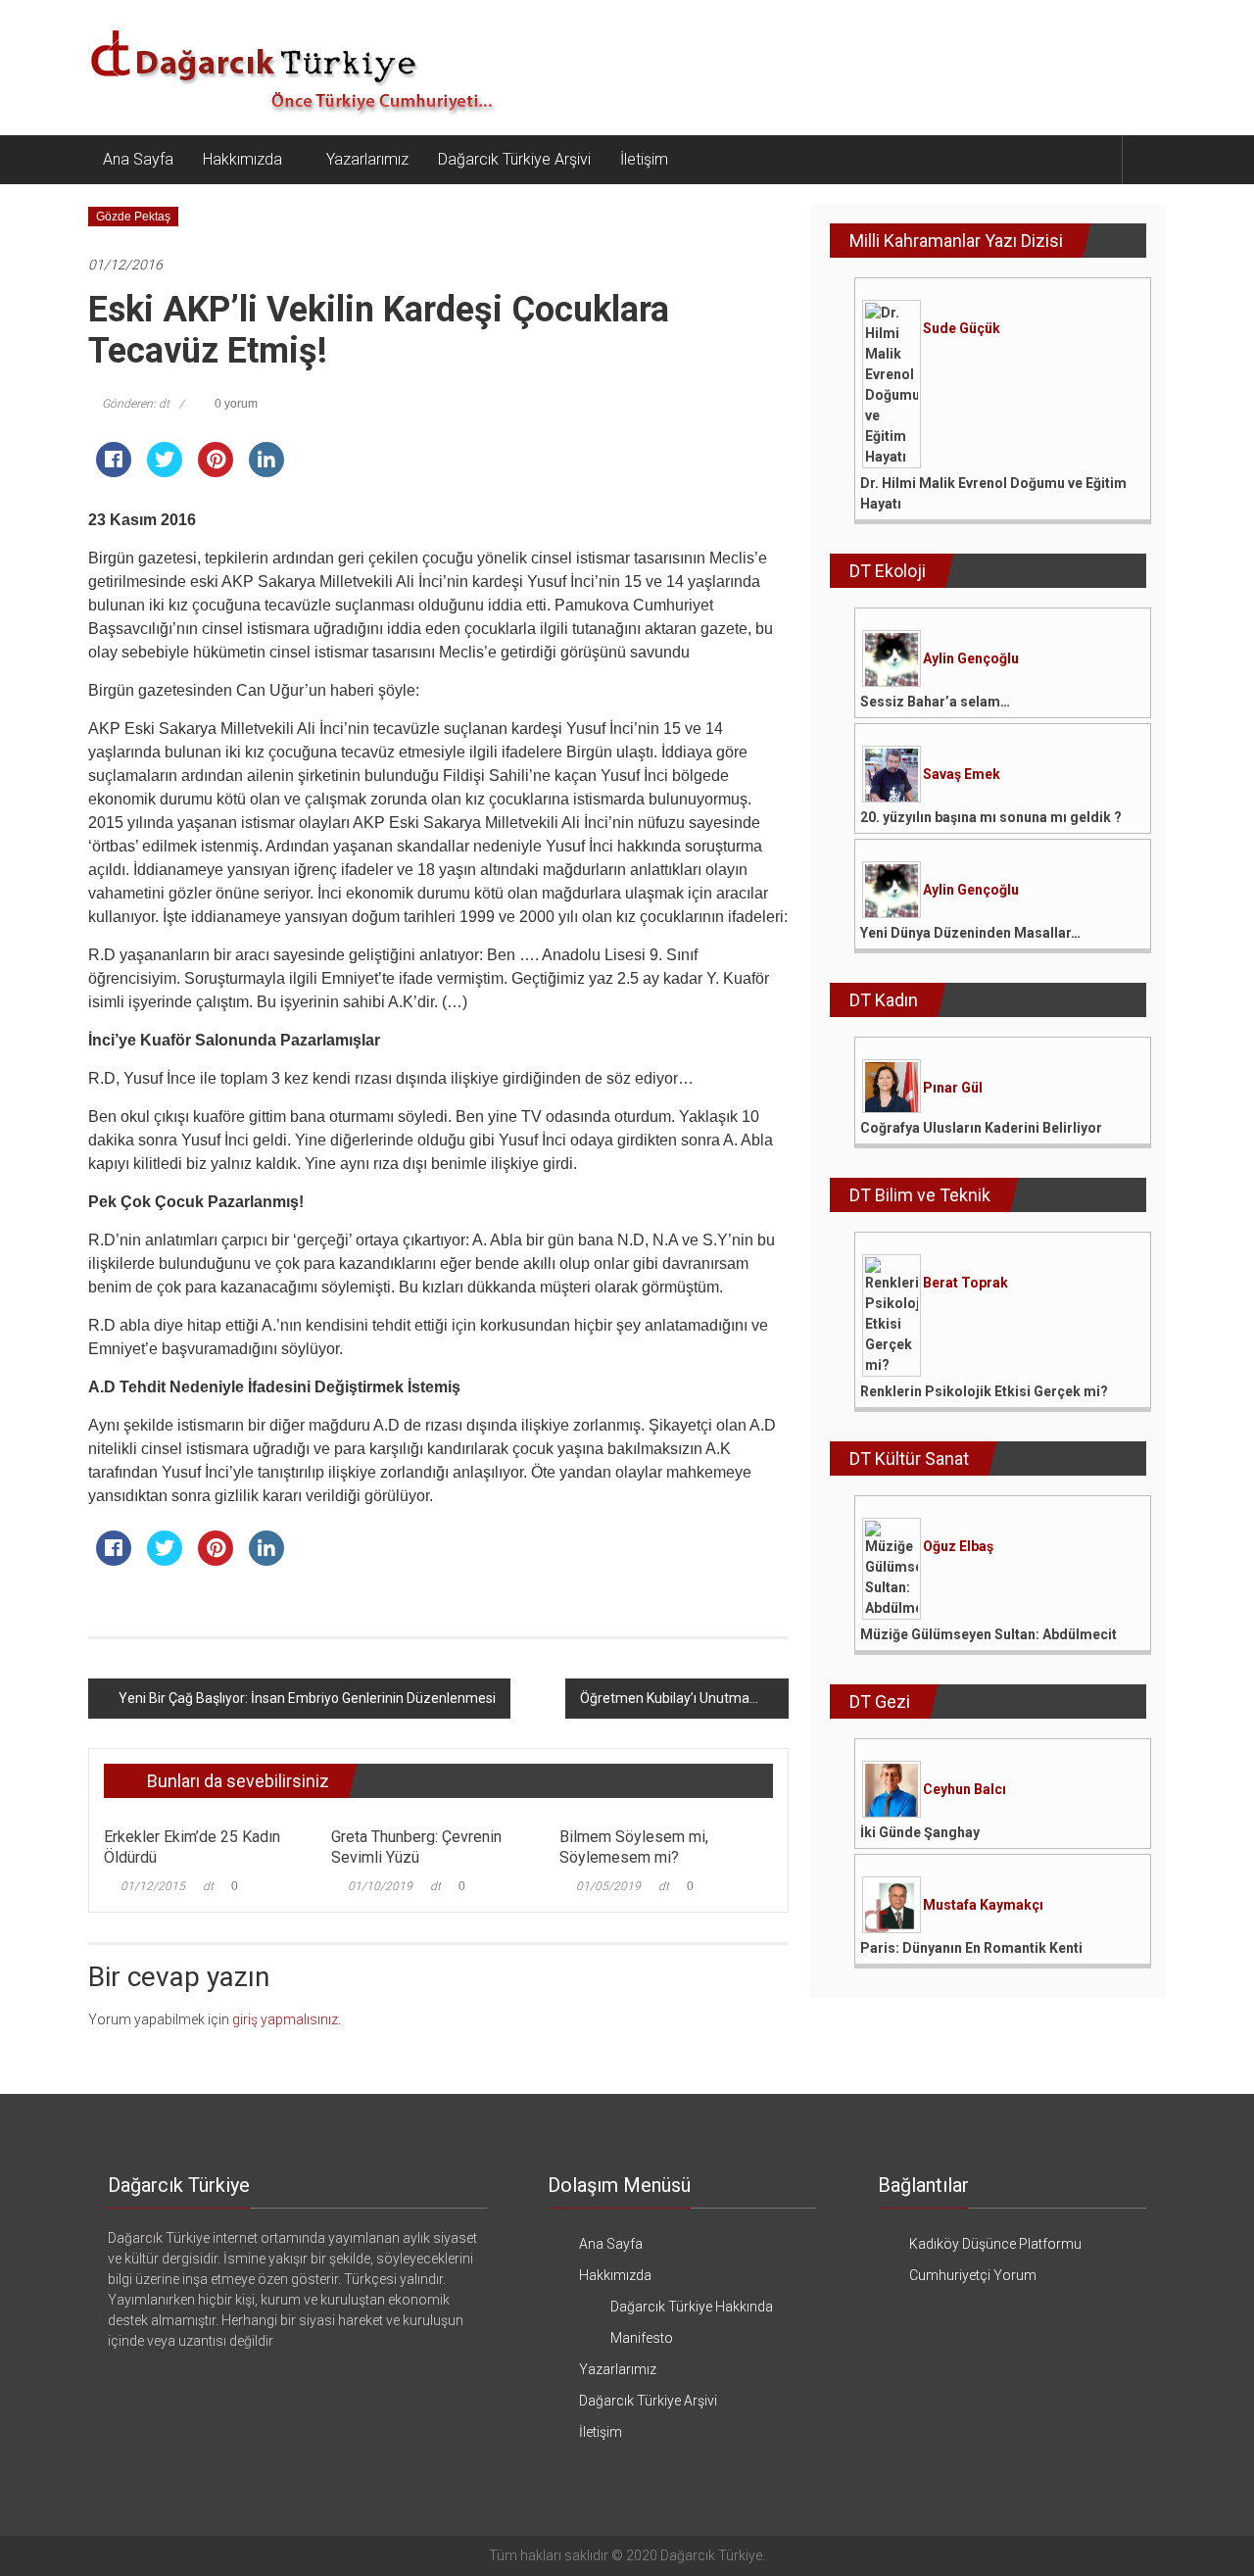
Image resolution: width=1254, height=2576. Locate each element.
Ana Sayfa (138, 159)
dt (208, 1886)
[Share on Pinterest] (216, 471)
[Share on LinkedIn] (266, 471)
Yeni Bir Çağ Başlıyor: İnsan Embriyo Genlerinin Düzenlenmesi (307, 1698)
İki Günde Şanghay (920, 1832)
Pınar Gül (953, 1088)
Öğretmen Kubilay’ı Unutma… (669, 1698)
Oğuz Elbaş (958, 1546)
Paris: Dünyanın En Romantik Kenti (971, 1948)
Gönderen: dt (136, 404)
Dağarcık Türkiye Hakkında (692, 2307)
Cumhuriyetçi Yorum (973, 2275)
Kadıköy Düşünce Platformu (995, 2244)
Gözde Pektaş (133, 217)
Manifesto (642, 2338)
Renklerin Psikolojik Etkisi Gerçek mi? (984, 1391)
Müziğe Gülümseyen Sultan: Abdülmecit (989, 1634)
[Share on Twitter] (165, 471)
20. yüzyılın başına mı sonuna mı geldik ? (991, 817)
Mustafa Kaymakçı (983, 1905)
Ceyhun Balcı (965, 1789)
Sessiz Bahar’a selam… (935, 702)
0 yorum (235, 404)
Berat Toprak (965, 1283)
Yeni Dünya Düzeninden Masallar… (970, 933)
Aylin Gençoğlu (971, 658)
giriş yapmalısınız (285, 2019)
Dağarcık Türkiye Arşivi (514, 159)
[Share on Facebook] (114, 471)
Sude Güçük (962, 328)
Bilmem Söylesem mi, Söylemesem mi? (634, 1847)
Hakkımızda (242, 159)
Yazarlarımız (367, 159)
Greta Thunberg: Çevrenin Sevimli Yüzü (416, 1847)
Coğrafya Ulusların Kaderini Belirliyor (981, 1128)
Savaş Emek (962, 774)
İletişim (644, 159)
